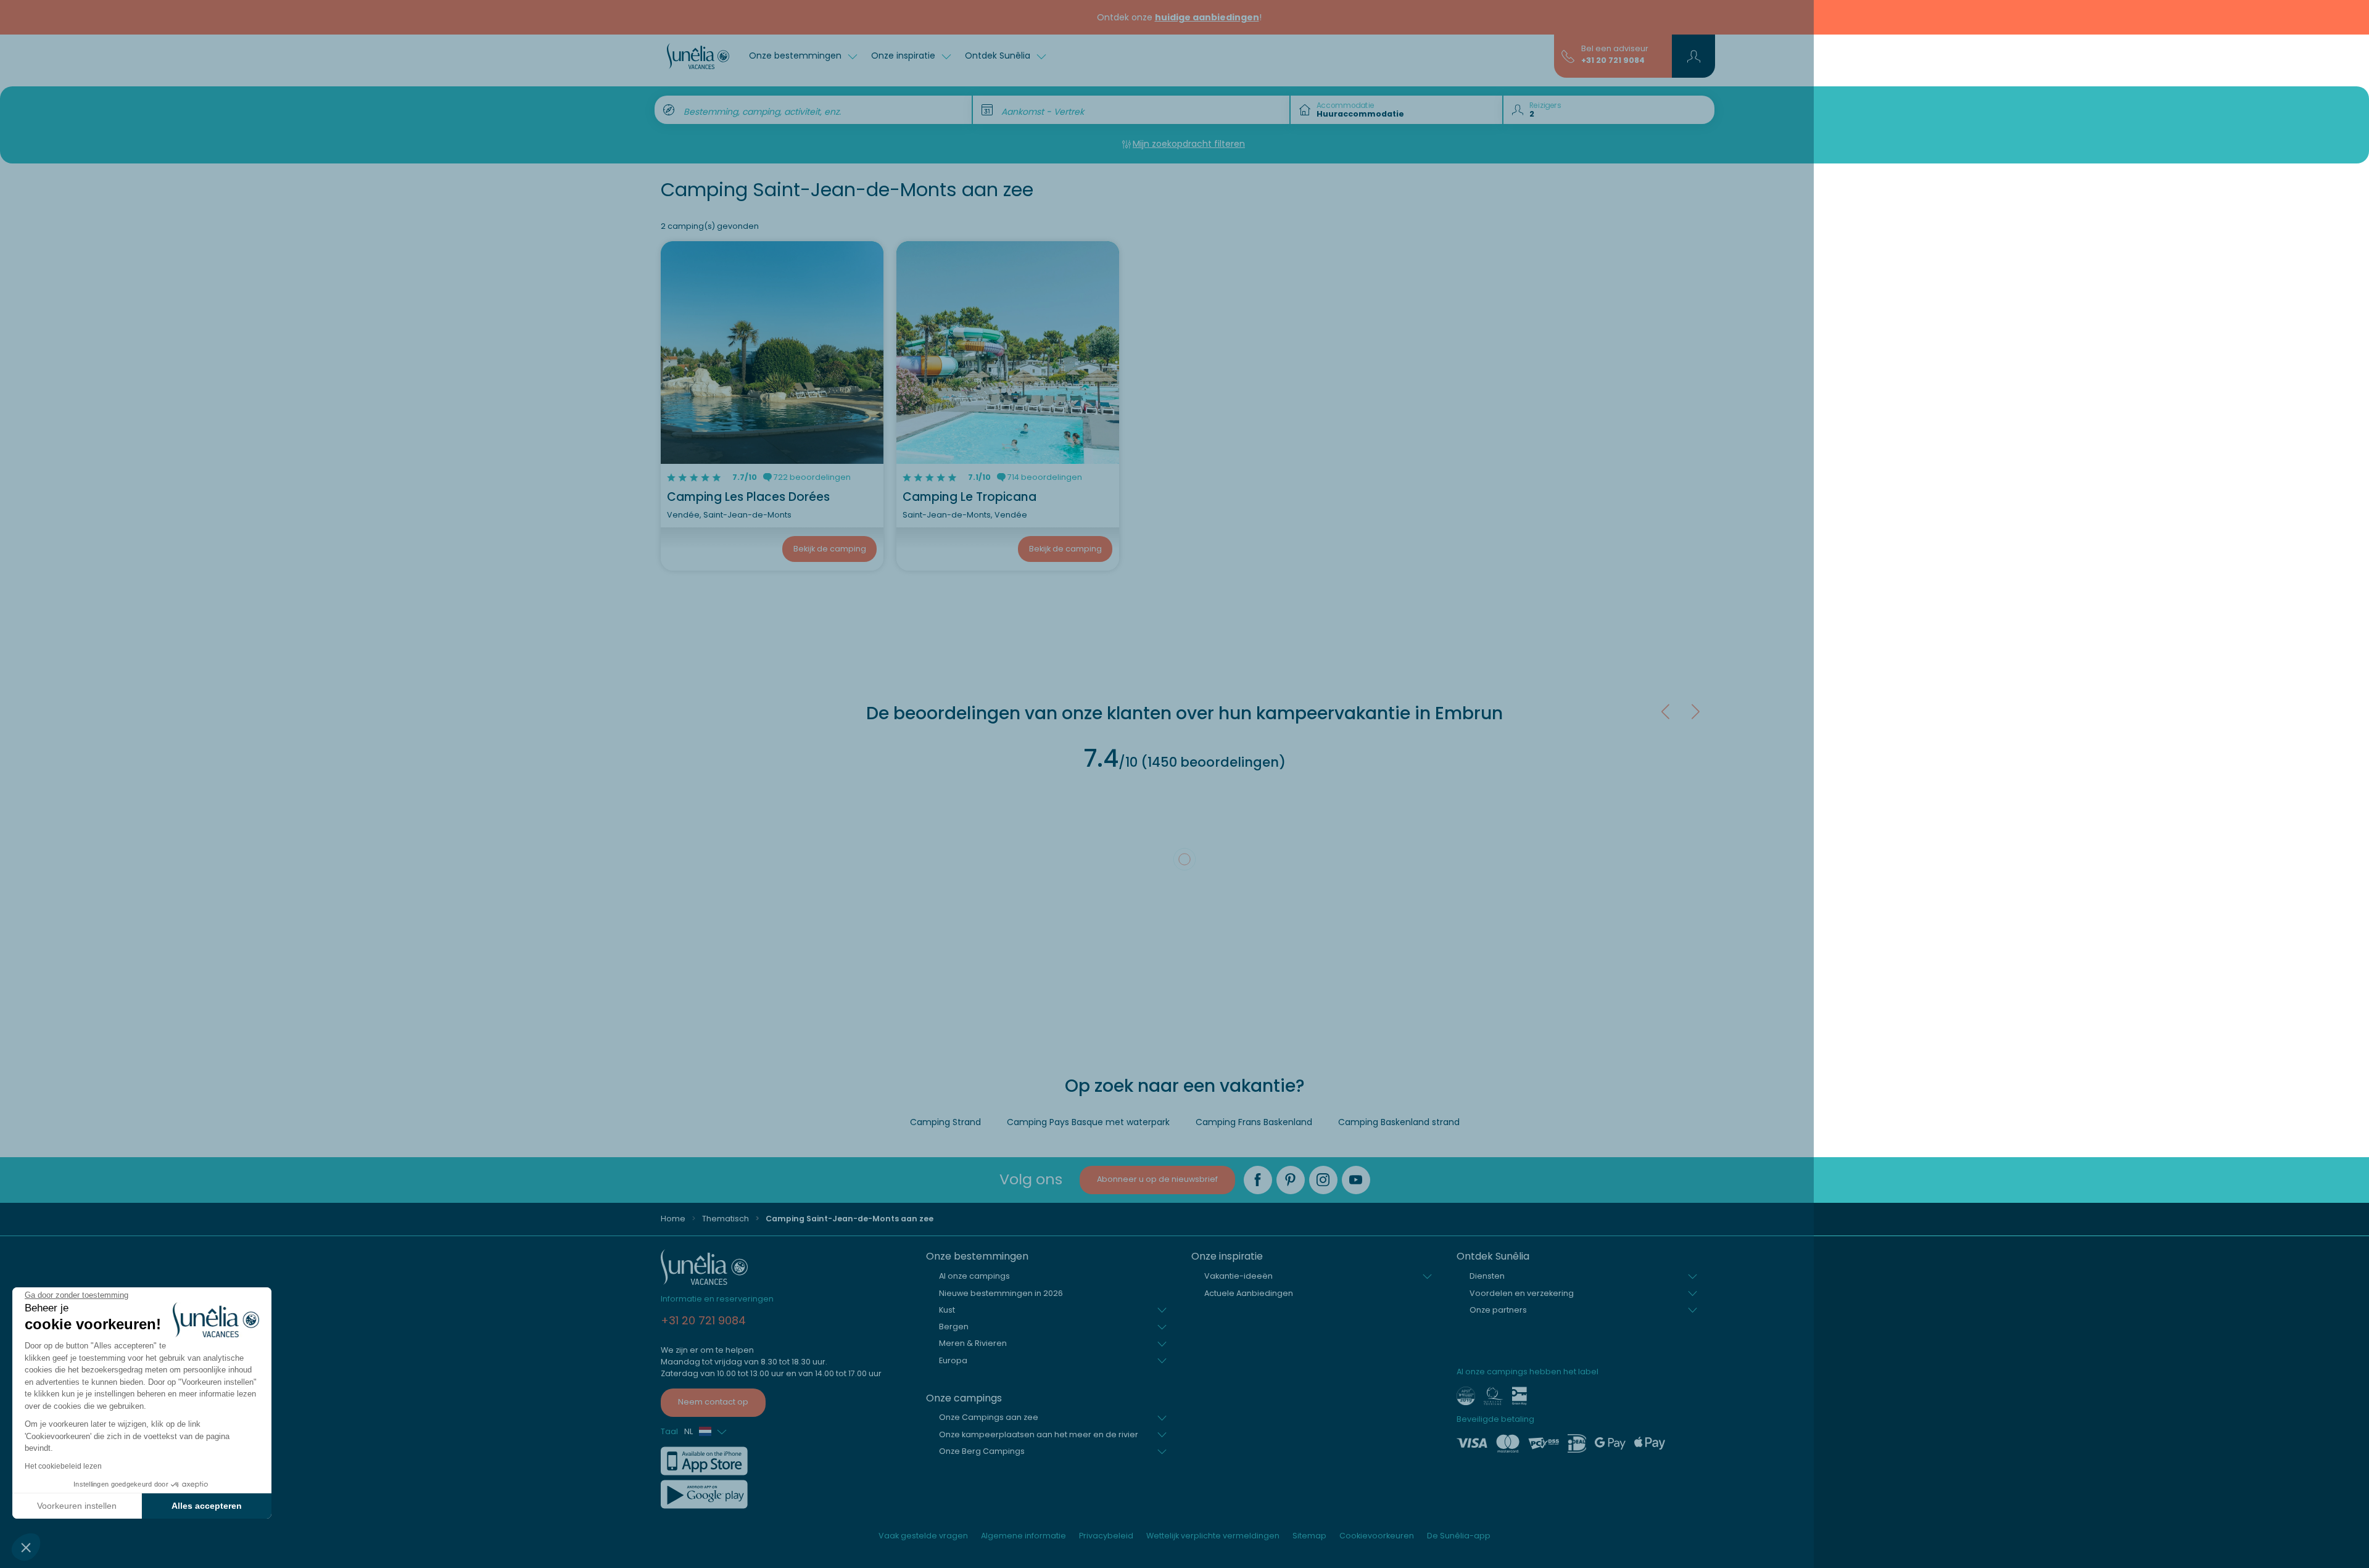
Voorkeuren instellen (77, 1506)
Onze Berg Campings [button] (982, 1451)
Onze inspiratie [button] (904, 56)
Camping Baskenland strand (1399, 1122)
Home (673, 1219)
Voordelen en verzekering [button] (1522, 1293)
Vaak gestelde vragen (923, 1536)
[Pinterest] (1291, 1180)
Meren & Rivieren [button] (973, 1343)
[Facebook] (1258, 1180)
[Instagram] (1323, 1180)
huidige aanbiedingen (1207, 17)
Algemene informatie (1023, 1536)
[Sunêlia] (698, 56)
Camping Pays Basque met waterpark (1088, 1122)
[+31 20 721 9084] (1568, 56)
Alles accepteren (207, 1506)
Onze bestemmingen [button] (796, 56)
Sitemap (1309, 1536)
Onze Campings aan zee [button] (989, 1417)
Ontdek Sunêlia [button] (999, 56)
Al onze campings (974, 1276)
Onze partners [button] (1498, 1310)
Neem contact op (713, 1402)
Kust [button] (947, 1310)
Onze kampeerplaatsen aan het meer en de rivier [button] (1039, 1434)
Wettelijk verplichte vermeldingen (1213, 1536)
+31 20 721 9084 (1613, 60)
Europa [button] (953, 1360)
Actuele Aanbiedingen (1249, 1293)
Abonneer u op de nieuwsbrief (1157, 1179)
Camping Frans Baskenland (1254, 1122)
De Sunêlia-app (1459, 1536)
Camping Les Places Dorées (748, 497)
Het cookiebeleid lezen (63, 1466)
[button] (26, 1547)
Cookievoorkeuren (1377, 1536)
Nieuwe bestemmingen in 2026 (1001, 1293)
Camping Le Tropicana (970, 497)
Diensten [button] (1487, 1276)
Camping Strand (945, 1122)
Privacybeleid (1106, 1536)
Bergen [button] (954, 1327)
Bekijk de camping (830, 549)
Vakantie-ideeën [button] (1238, 1276)
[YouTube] (1356, 1180)
